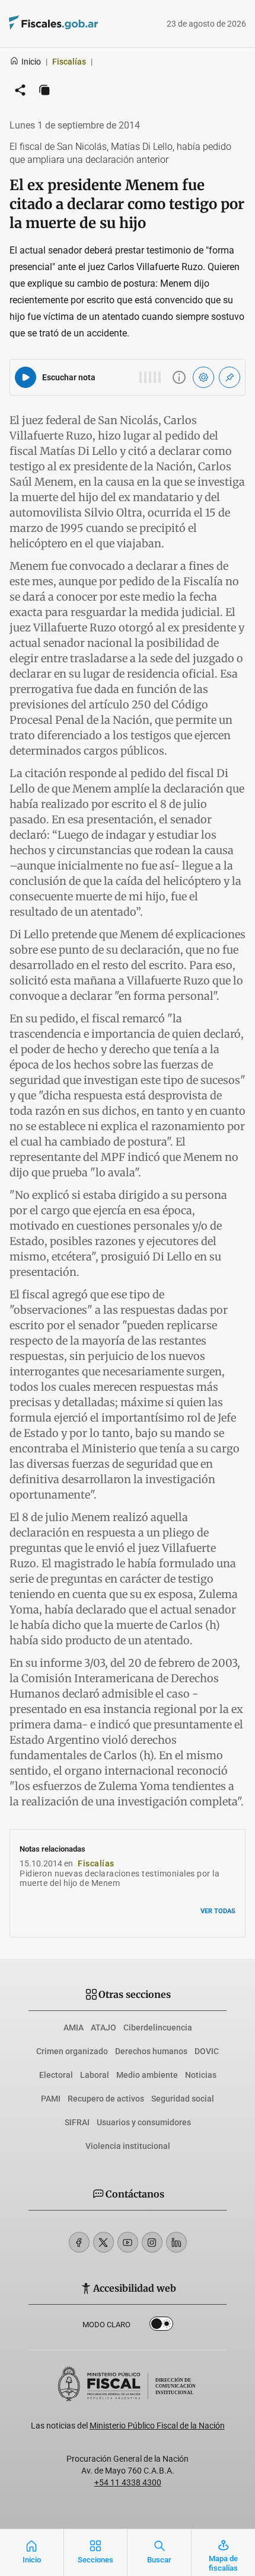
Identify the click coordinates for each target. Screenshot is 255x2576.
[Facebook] (79, 2242)
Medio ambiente (147, 2075)
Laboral (95, 2075)
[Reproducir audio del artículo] (26, 377)
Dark (161, 2326)
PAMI (51, 2099)
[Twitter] (103, 2242)
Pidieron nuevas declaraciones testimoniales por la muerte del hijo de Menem (119, 1879)
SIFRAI (77, 2122)
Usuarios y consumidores (144, 2122)
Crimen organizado (72, 2051)
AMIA (74, 2028)
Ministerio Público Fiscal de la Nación (157, 2426)
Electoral (56, 2075)
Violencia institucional (128, 2146)
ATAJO (103, 2028)
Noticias (201, 2075)
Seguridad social (183, 2099)
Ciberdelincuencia (158, 2028)
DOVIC (207, 2051)
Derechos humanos (151, 2051)
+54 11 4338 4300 (128, 2482)
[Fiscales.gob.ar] (86, 24)
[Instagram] (152, 2242)
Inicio (31, 62)
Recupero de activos (106, 2099)
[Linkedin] (176, 2242)
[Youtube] (128, 2242)
